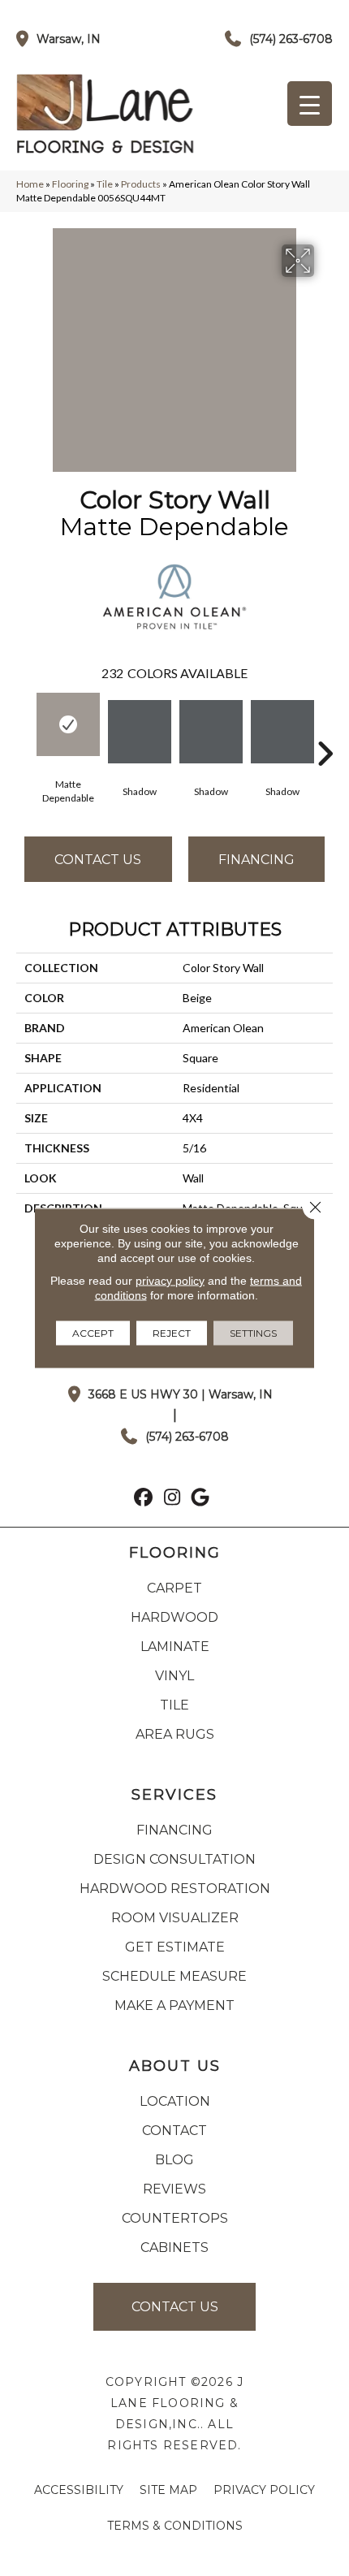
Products (141, 184)
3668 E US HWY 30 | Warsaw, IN (181, 1394)
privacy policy (170, 1281)
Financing (256, 860)
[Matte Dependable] (68, 724)
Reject (172, 1333)
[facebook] (144, 1499)
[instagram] (172, 1499)
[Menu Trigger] (310, 104)
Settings (253, 1333)
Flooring (70, 184)
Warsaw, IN (69, 39)
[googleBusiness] (201, 1499)
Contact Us (98, 860)
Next (325, 729)
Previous (24, 729)
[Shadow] (140, 732)
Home (30, 184)
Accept (93, 1333)
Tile (105, 184)
